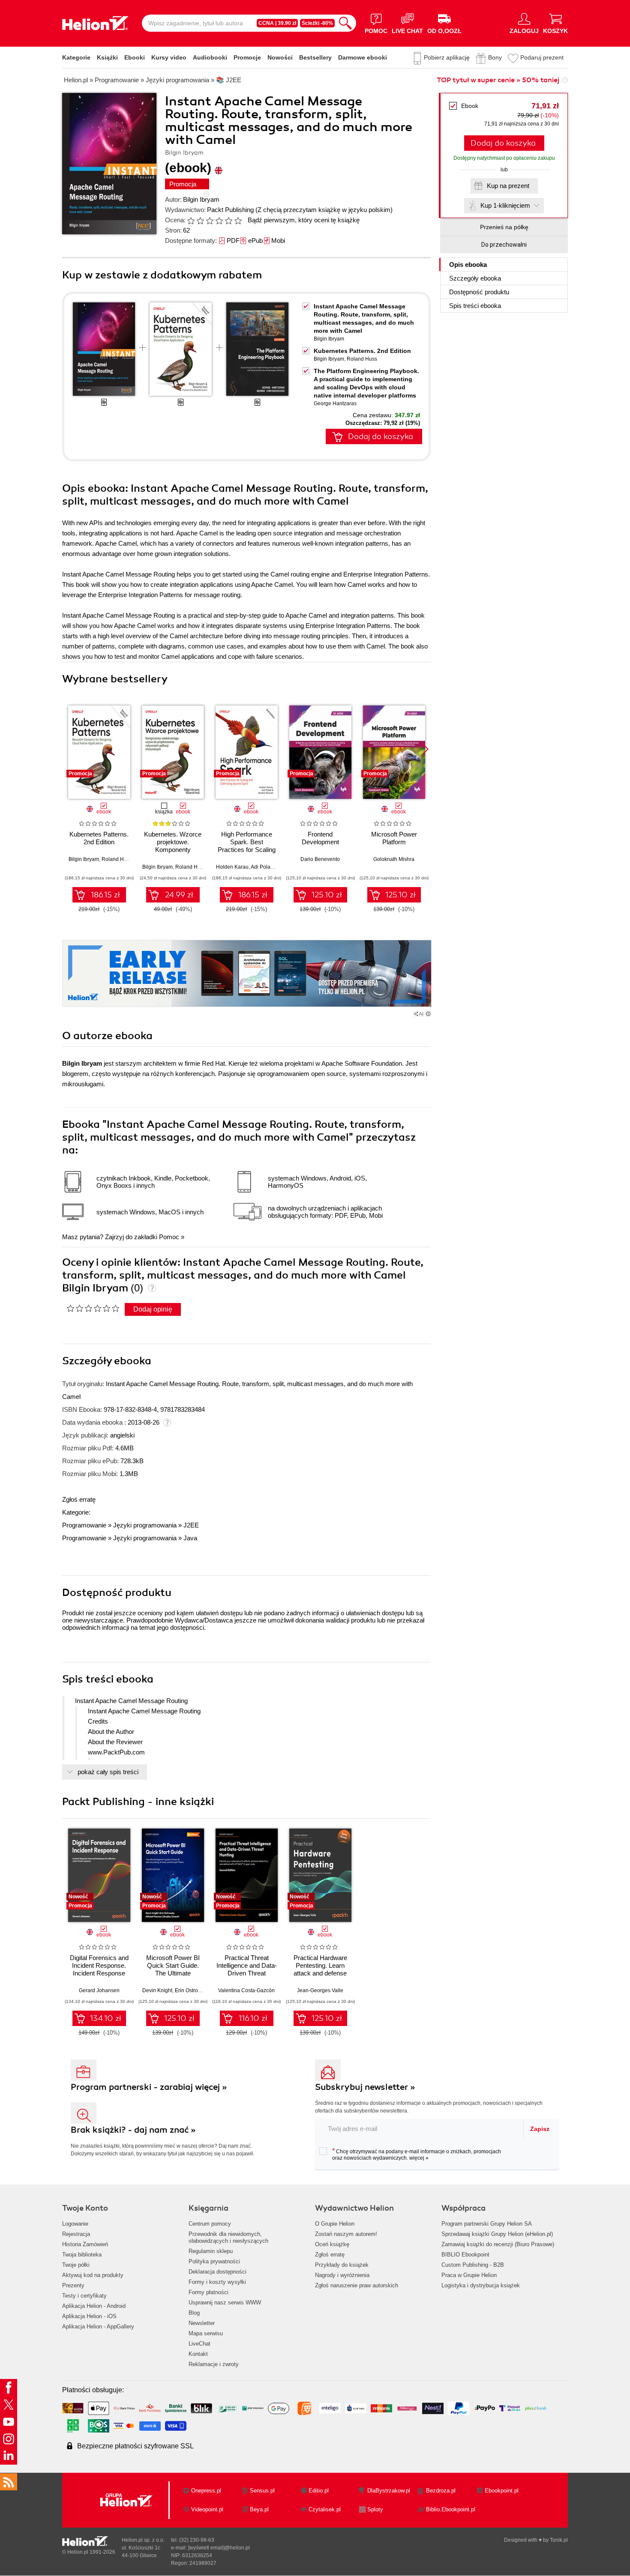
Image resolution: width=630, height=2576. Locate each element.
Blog (194, 2313)
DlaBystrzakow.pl (389, 2491)
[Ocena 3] (210, 221)
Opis (468, 264)
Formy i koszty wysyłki (217, 2282)
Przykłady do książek (342, 2265)
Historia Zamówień (85, 2244)
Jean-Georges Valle (320, 1990)
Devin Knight (157, 1990)
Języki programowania (145, 1525)
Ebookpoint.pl (502, 2491)
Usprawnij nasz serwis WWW (225, 2303)
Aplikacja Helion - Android (94, 2306)
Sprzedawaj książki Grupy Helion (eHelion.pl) (497, 2234)
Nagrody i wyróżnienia (342, 2275)
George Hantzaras (335, 403)
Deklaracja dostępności (217, 2272)
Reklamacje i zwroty (214, 2364)
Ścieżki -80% (317, 23)
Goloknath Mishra (394, 859)
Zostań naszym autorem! (346, 2234)
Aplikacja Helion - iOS (89, 2316)
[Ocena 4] (219, 221)
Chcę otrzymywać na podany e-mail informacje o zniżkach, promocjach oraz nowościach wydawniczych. (417, 2154)
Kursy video (169, 57)
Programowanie (84, 1525)
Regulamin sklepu (211, 2251)
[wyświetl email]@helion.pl (219, 2548)
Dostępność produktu (479, 292)
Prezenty (73, 2285)
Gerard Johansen (99, 1990)
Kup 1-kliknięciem (505, 205)
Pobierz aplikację (447, 57)
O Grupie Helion (335, 2224)
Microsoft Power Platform (394, 838)
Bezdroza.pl (441, 2491)
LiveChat (199, 2344)
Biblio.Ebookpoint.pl (451, 2509)
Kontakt (198, 2354)
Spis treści (475, 306)
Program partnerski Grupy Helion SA (487, 2224)
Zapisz (540, 2129)
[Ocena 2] (200, 221)
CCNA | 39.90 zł (277, 23)
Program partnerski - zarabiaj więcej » (149, 2087)
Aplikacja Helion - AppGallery (98, 2326)
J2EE (191, 1525)
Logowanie (75, 2224)
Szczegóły (475, 278)
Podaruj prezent (542, 57)
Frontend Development (320, 838)
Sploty (375, 2509)
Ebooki (135, 57)
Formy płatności (208, 2292)
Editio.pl (319, 2491)
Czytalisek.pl (325, 2509)
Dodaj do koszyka (503, 143)
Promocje (247, 57)
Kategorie (76, 57)
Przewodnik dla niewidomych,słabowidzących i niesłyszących (228, 2237)
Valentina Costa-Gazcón (246, 1990)
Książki (107, 57)
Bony (495, 57)
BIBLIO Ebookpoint (465, 2255)
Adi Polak (262, 867)
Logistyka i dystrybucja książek (481, 2285)
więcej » (419, 2158)
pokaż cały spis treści (108, 1772)
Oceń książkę (332, 2244)
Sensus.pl (262, 2491)
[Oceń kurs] (93, 1308)
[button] (425, 749)
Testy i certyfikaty (84, 2296)
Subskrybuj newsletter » (365, 2087)
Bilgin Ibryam (201, 199)
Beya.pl (259, 2509)
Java (190, 1538)
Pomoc (169, 1237)
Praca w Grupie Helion (469, 2275)
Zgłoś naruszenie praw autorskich (357, 2285)
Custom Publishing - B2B (473, 2265)
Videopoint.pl (207, 2509)
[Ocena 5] (228, 221)
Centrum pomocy (210, 2224)
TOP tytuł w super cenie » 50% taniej (498, 80)
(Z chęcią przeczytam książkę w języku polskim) (324, 210)
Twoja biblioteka (82, 2255)
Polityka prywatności (214, 2261)
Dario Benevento (320, 859)
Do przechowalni (504, 245)
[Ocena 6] (238, 221)
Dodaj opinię (153, 1309)
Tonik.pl (559, 2540)
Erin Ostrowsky (192, 1990)
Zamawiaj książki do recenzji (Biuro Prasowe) (498, 2244)
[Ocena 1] (191, 221)
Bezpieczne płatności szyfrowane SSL (135, 2446)
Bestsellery (315, 57)
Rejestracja (76, 2234)
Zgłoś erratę (79, 1499)
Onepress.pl (206, 2491)
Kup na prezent (508, 186)
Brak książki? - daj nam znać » (133, 2130)
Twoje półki (76, 2265)
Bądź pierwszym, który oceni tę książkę (304, 220)
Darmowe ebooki (363, 57)
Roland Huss (362, 359)
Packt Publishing (230, 210)
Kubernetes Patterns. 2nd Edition (362, 351)
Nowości (280, 57)
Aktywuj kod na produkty (93, 2275)
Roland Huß (189, 867)
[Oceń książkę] (215, 220)
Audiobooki (210, 57)
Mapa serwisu (206, 2333)
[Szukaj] (345, 23)
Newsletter (202, 2323)
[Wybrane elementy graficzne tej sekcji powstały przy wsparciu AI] (428, 1014)
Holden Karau (232, 867)
